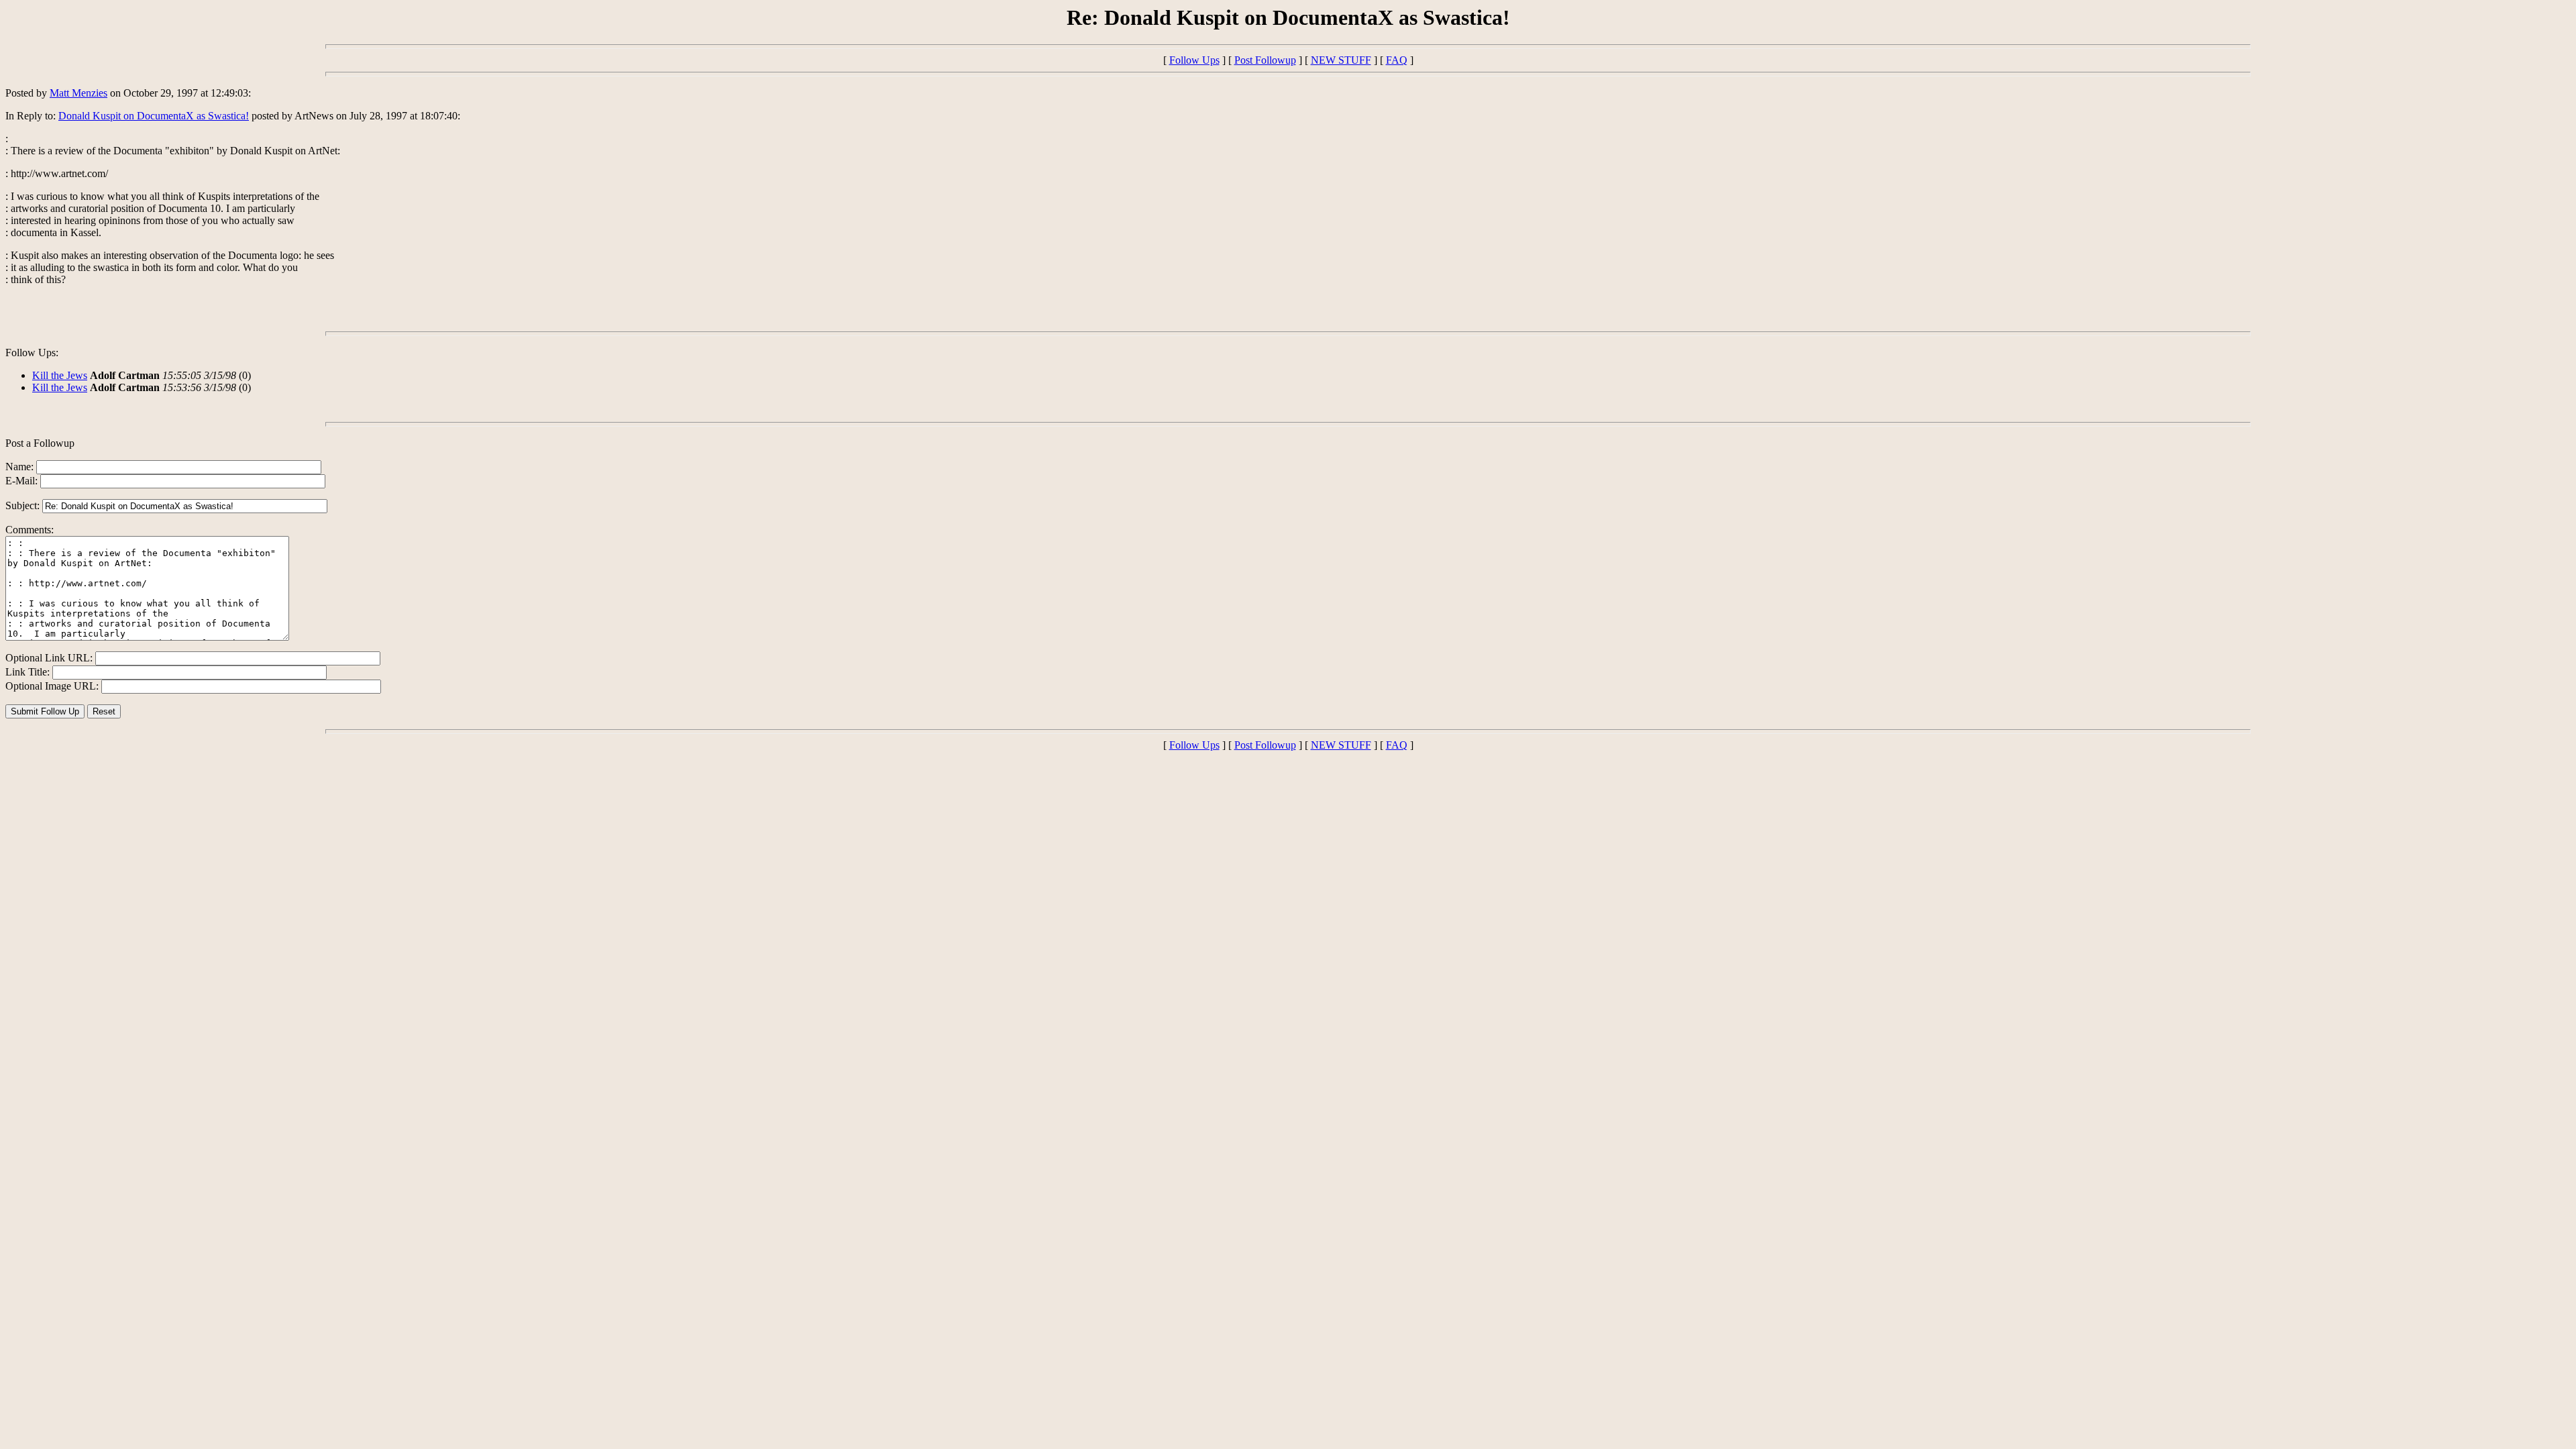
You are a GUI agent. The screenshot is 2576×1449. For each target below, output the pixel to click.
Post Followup (1265, 60)
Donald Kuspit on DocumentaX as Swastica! (154, 116)
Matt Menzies (78, 93)
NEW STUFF (1341, 60)
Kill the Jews (60, 375)
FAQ (1397, 60)
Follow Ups (1194, 60)
